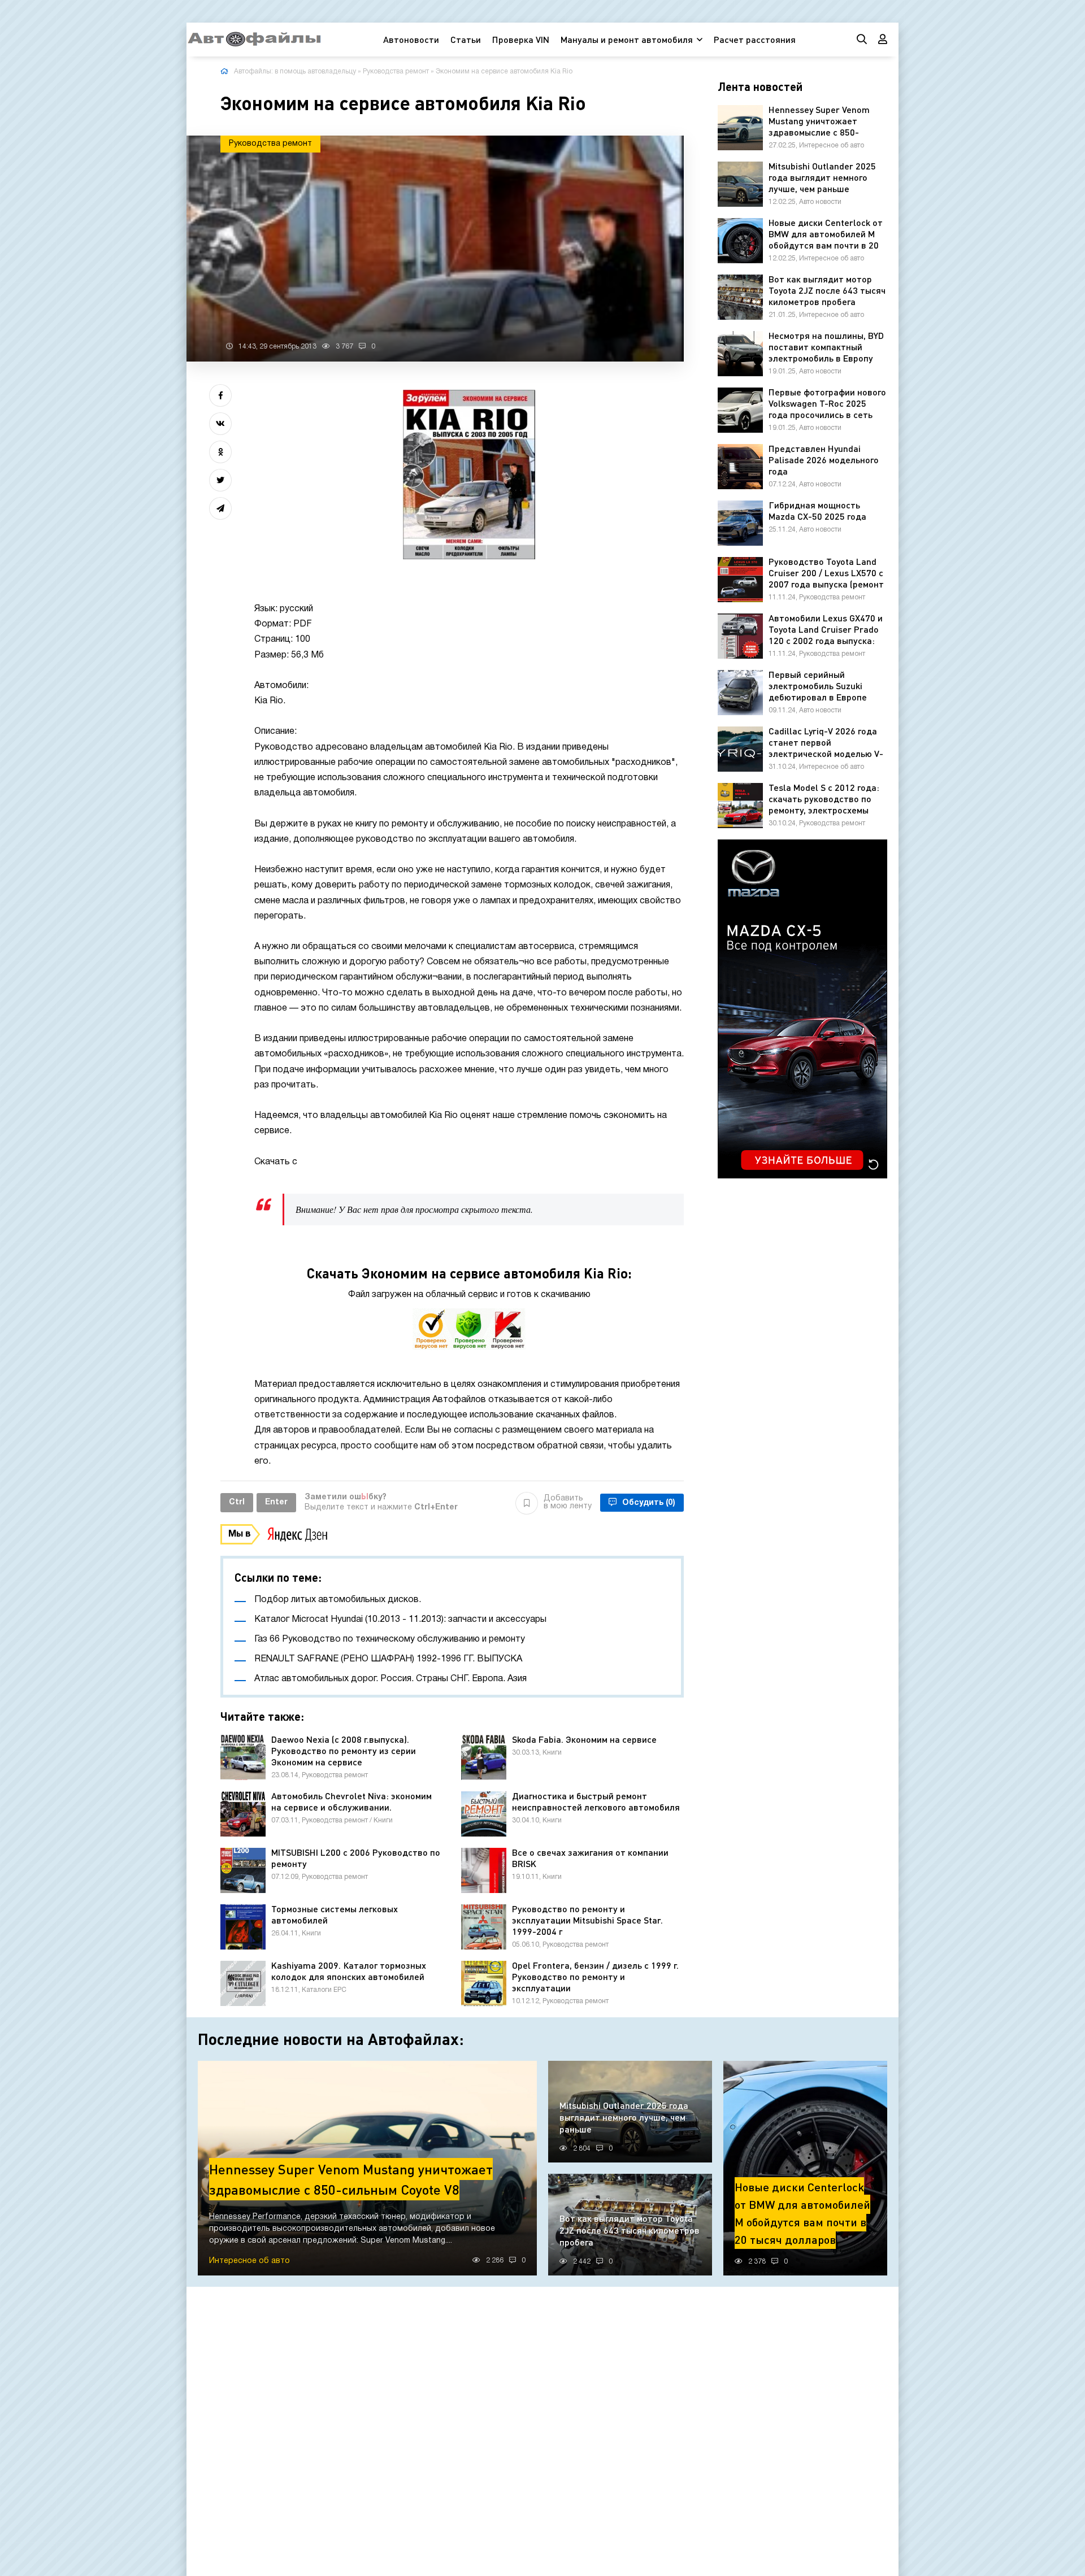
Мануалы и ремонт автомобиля (627, 39)
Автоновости (411, 39)
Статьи (466, 39)
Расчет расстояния (755, 39)
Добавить (568, 1502)
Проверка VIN (521, 39)
